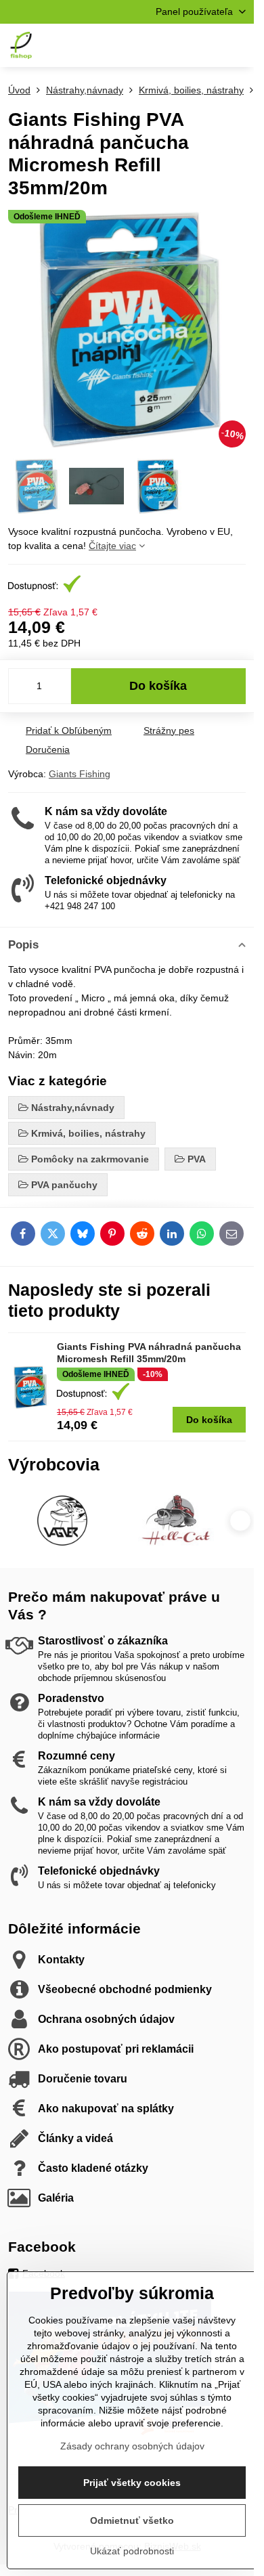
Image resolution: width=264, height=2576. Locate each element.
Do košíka (158, 686)
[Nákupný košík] (205, 45)
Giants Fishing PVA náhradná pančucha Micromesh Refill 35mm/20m (149, 1353)
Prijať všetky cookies (132, 2483)
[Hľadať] (173, 45)
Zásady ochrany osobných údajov (132, 2446)
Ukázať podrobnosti (132, 2551)
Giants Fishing (80, 774)
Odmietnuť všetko (132, 2520)
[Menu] (238, 45)
